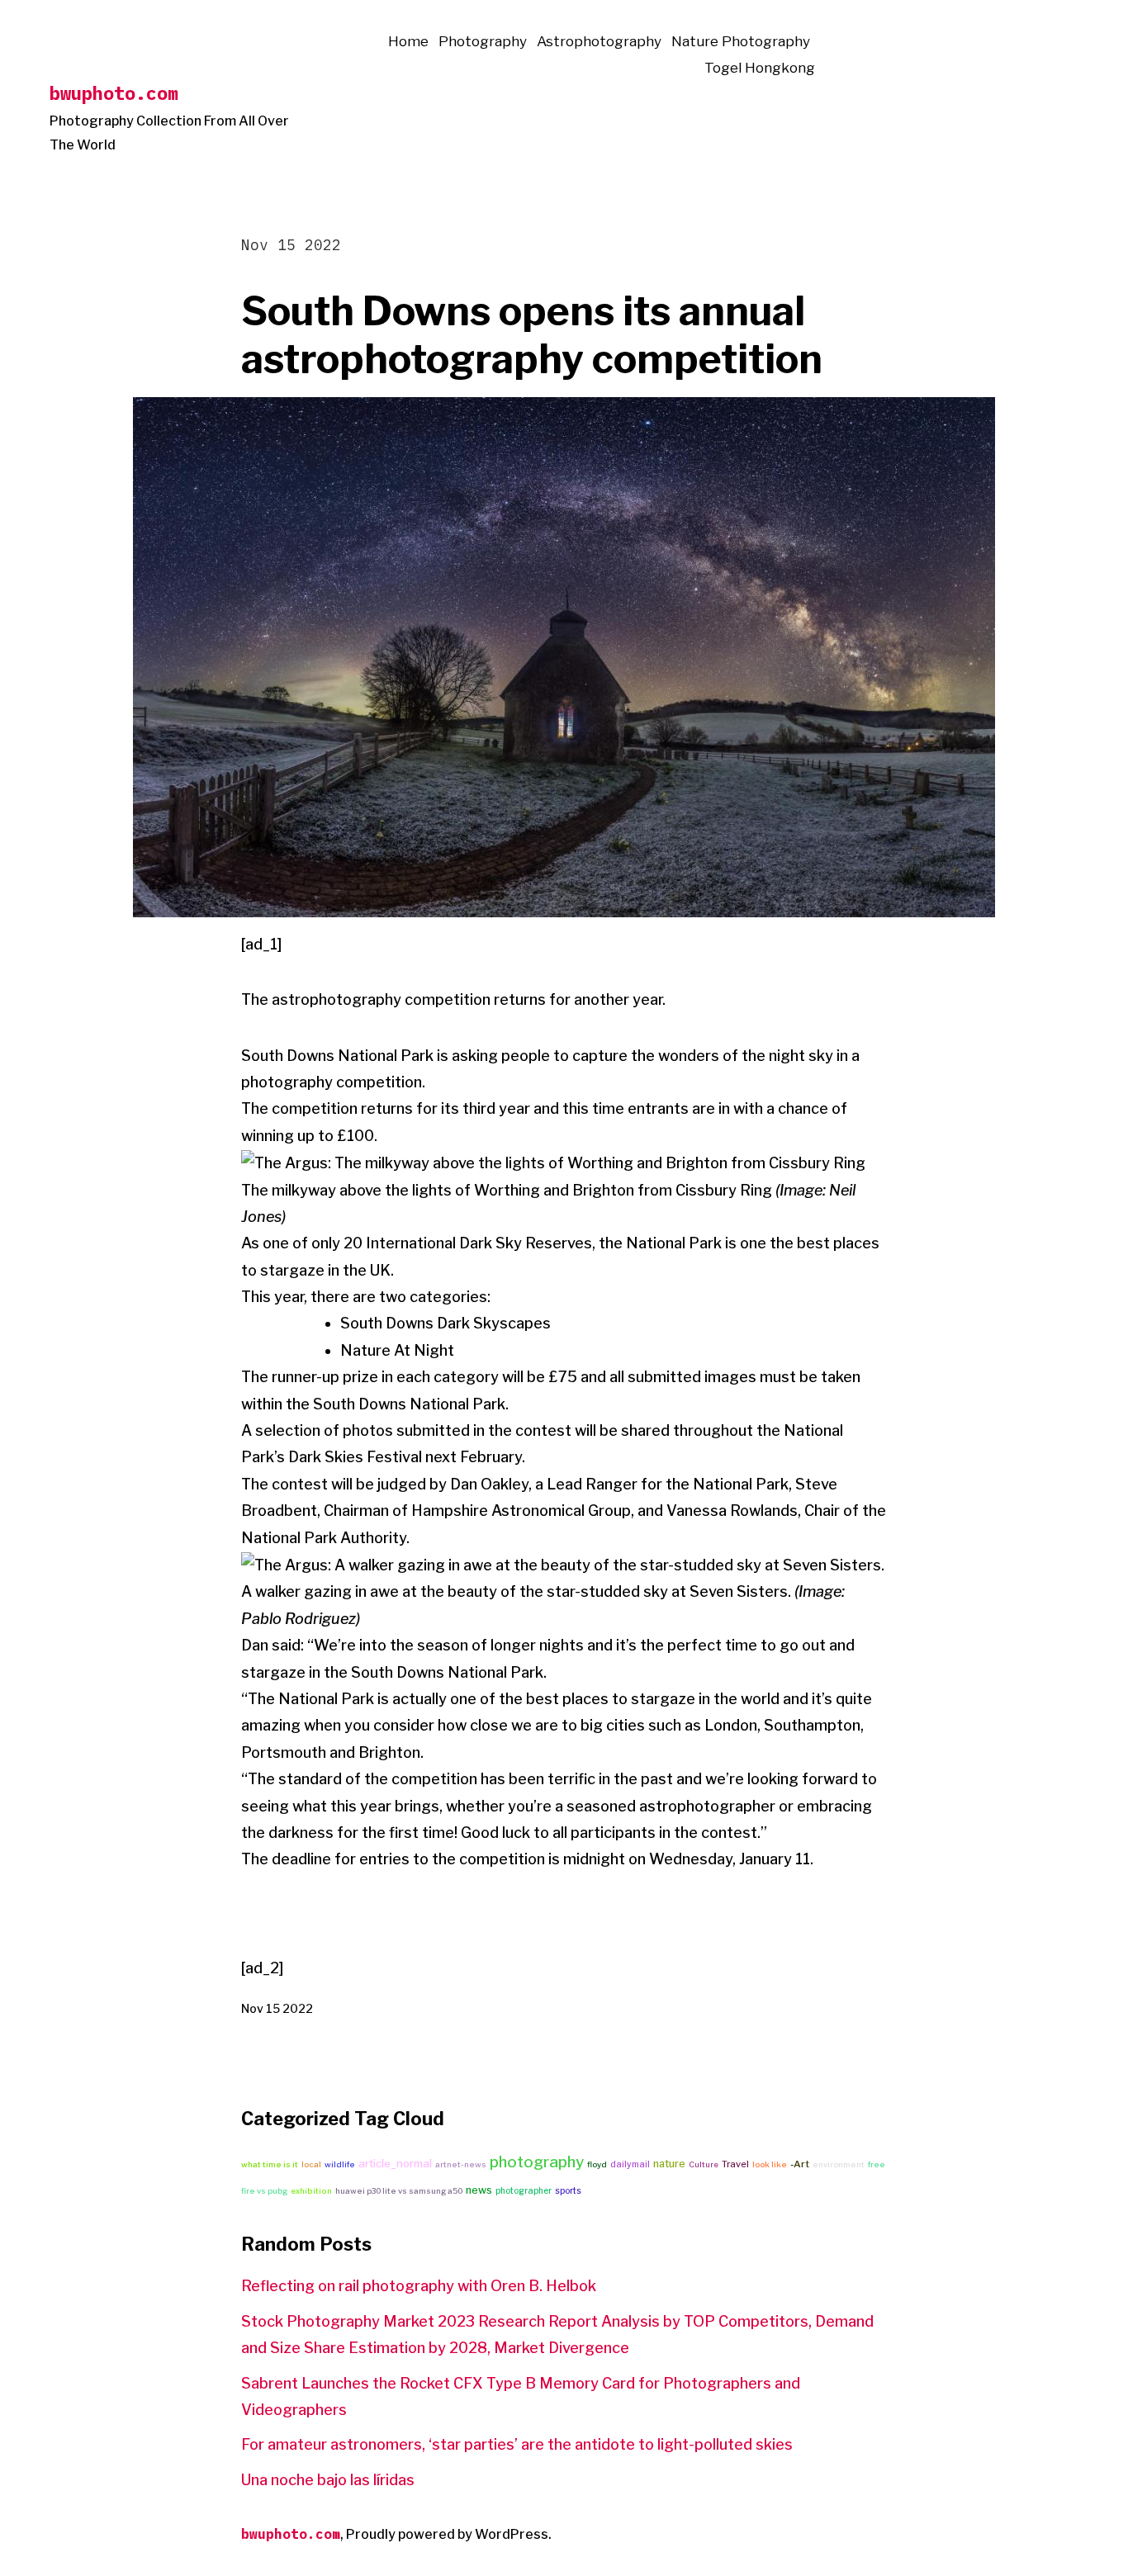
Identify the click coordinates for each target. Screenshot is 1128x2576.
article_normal (395, 2163)
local (311, 2164)
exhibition (311, 2191)
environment (839, 2164)
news (479, 2190)
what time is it (270, 2164)
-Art (800, 2164)
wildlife (340, 2164)
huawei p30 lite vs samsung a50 (399, 2191)
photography (537, 2162)
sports (568, 2190)
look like (770, 2164)
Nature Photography (741, 41)
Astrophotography (599, 41)
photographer (524, 2190)
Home (408, 41)
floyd (597, 2164)
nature (669, 2164)
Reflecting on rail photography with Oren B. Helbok (419, 2286)
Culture (704, 2164)
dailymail (630, 2164)
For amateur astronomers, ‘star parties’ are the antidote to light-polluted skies (517, 2444)
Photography (483, 41)
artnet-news (461, 2164)
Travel (735, 2164)
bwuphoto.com (114, 93)
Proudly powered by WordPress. (449, 2534)
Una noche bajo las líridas (328, 2480)
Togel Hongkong (760, 68)
